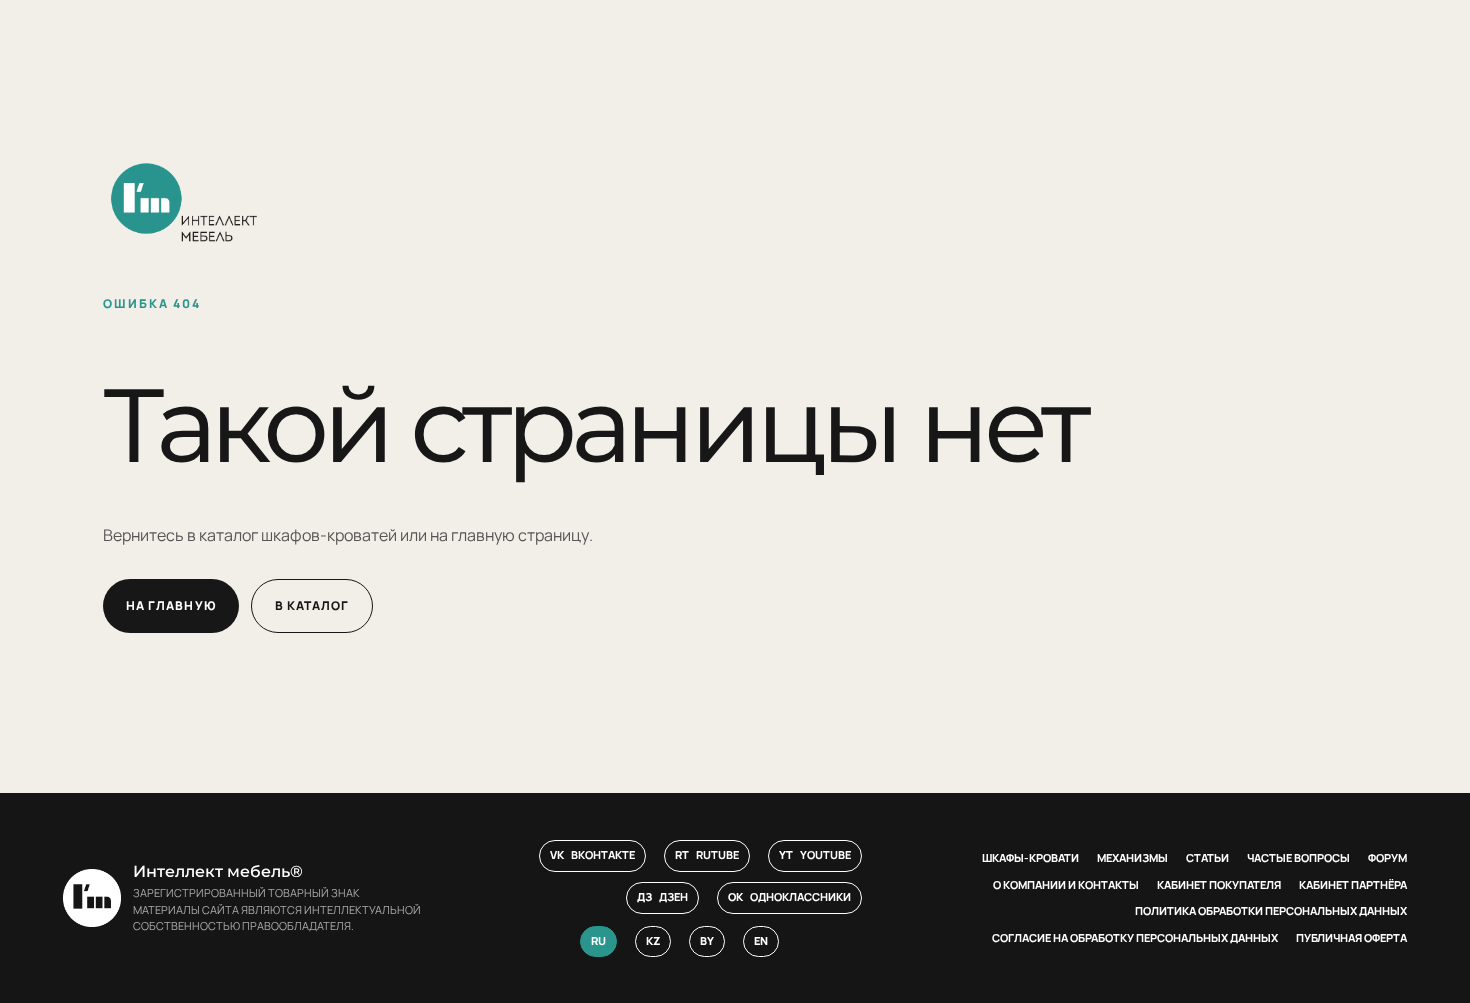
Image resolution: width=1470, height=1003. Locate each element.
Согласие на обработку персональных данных (1135, 937)
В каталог (312, 605)
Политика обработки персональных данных (1271, 910)
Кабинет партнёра (1353, 884)
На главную (171, 605)
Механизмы (1132, 857)
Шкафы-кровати (1030, 857)
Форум (1387, 857)
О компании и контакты (1066, 884)
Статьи (1207, 857)
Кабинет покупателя (1219, 884)
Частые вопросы (1298, 857)
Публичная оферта (1351, 937)
